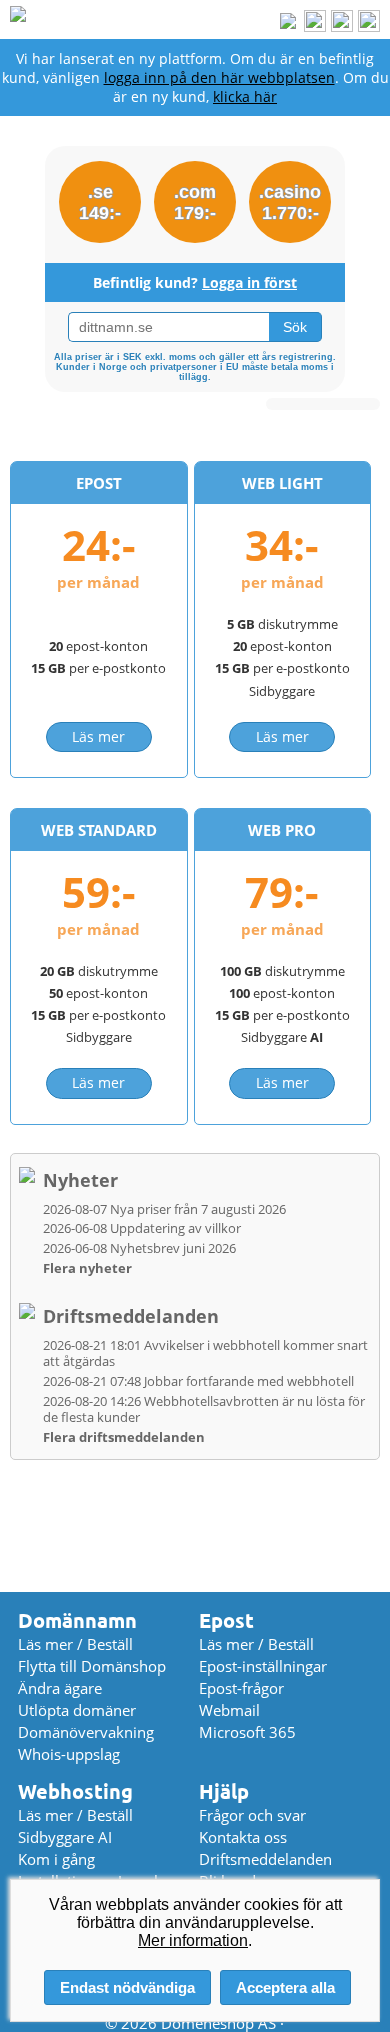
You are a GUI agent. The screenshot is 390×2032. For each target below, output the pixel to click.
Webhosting (75, 1791)
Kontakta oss (243, 1837)
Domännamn (77, 1620)
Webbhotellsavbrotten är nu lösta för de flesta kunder (204, 1409)
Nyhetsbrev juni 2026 (139, 1248)
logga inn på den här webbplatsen (219, 77)
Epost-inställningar (263, 1666)
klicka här (245, 96)
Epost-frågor (241, 1688)
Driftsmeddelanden (131, 1316)
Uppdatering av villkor (142, 1228)
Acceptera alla (285, 1987)
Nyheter (80, 1180)
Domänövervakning (86, 1732)
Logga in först (249, 282)
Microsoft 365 (247, 1732)
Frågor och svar (252, 1815)
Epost (226, 1620)
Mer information (193, 1940)
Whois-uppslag (69, 1754)
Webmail (229, 1710)
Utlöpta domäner (77, 1710)
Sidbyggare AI (65, 1837)
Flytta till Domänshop (92, 1666)
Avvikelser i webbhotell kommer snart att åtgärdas (205, 1353)
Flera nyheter (87, 1268)
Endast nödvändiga (127, 1987)
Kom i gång (56, 1859)
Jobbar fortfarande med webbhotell (198, 1381)
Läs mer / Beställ (75, 1644)
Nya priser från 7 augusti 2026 (164, 1209)
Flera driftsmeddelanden (124, 1437)
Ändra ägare (60, 1688)
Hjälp (224, 1791)
